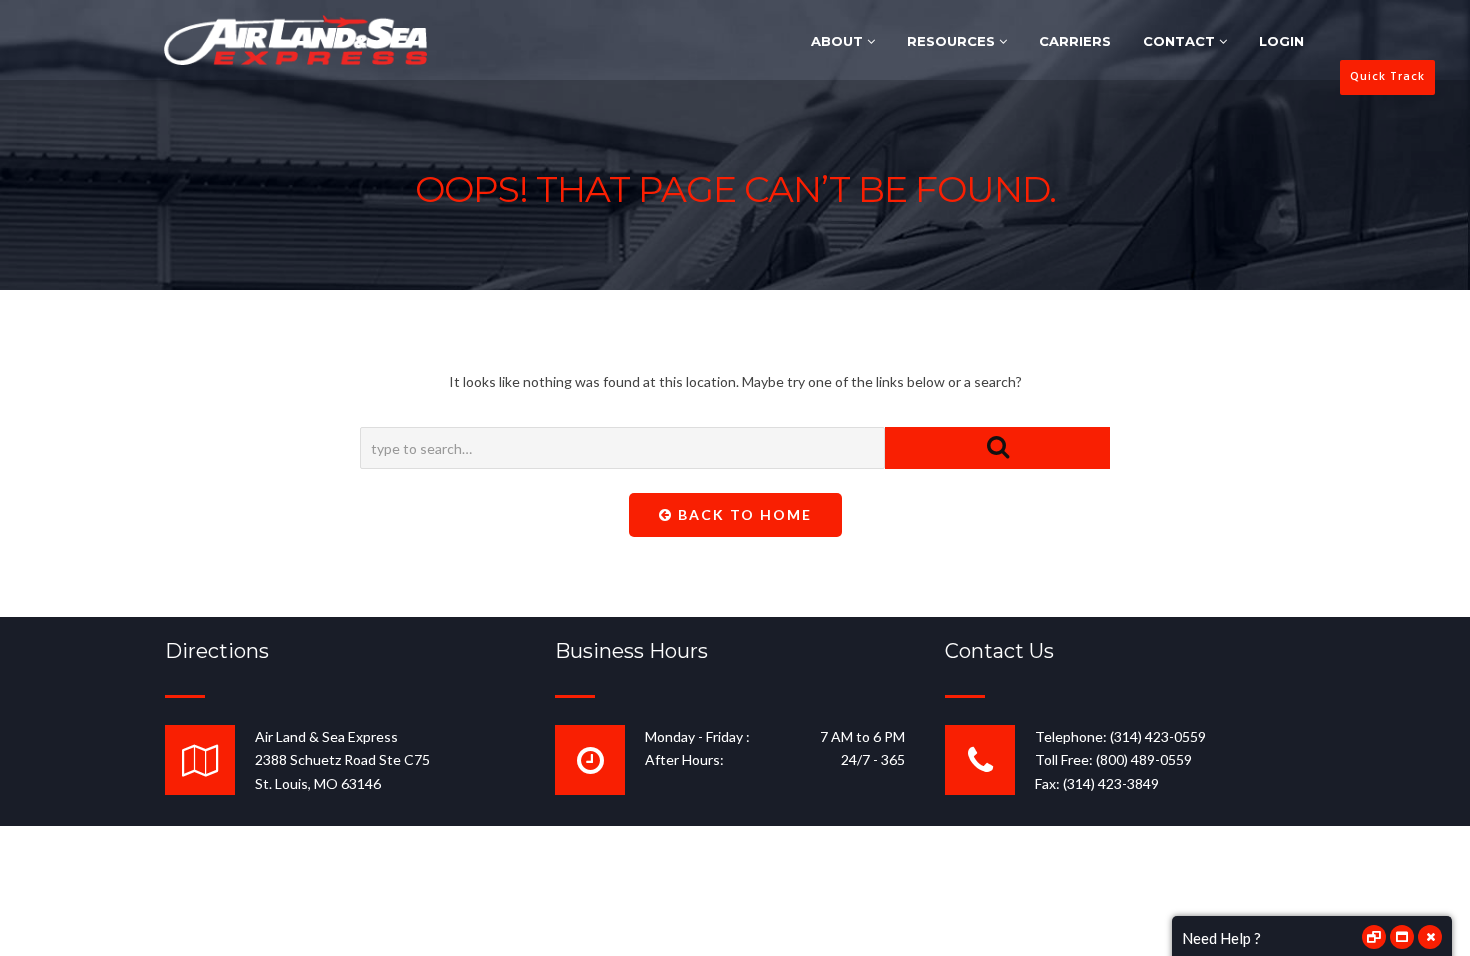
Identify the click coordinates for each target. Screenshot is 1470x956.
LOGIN (1281, 41)
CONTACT (1181, 41)
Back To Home (742, 514)
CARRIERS (1075, 41)
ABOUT (839, 41)
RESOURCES (953, 41)
